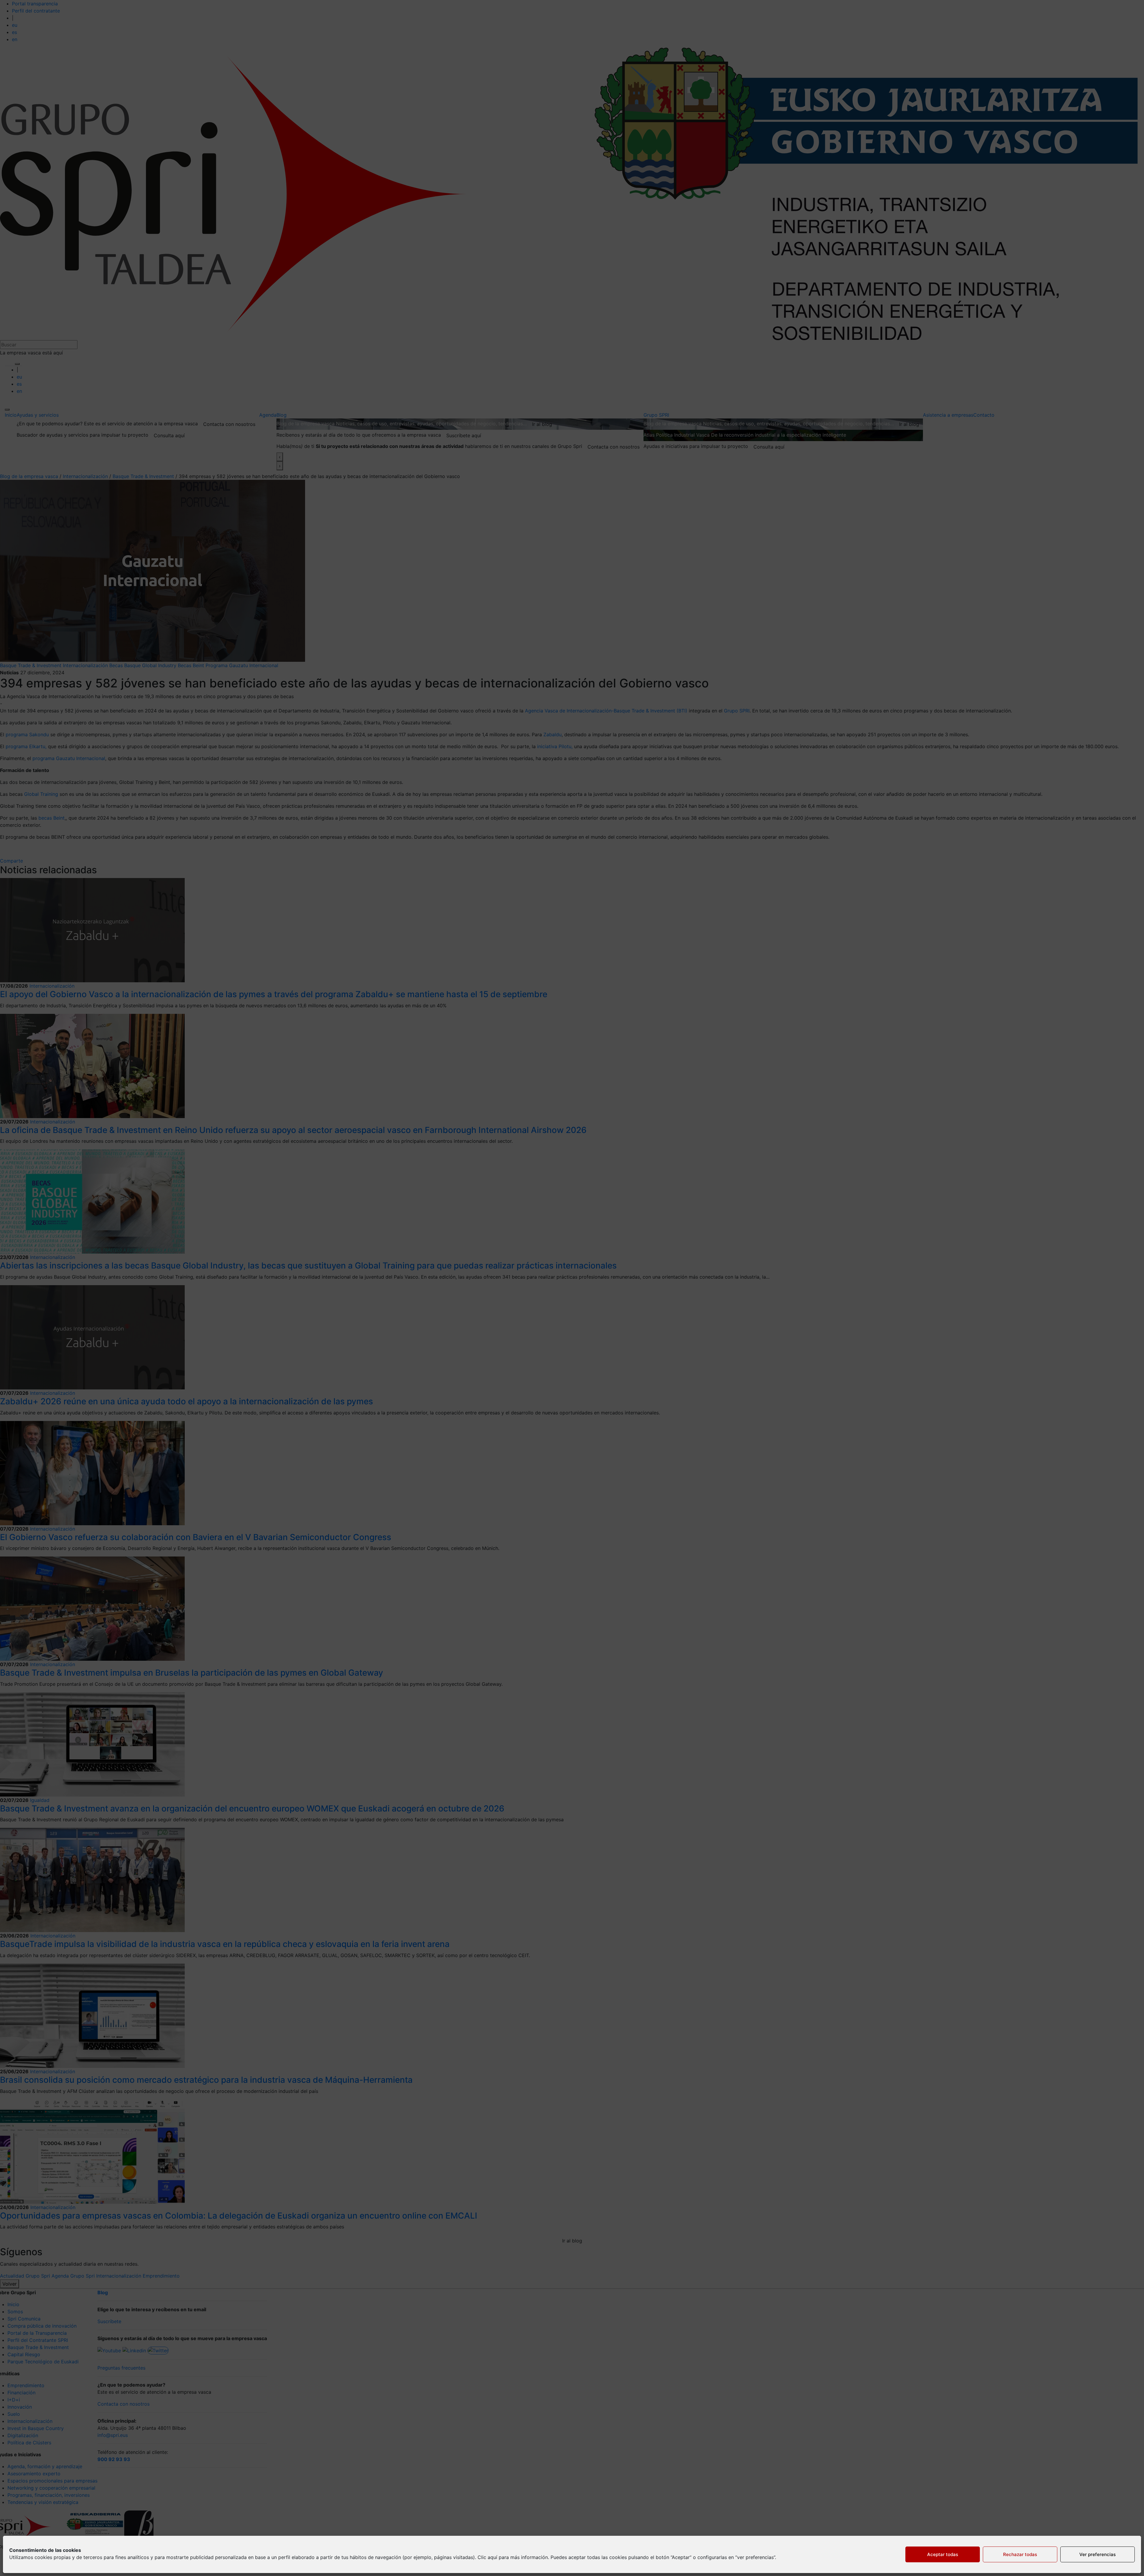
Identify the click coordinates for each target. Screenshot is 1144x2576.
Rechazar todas (1020, 2554)
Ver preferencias (1098, 2554)
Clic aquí (487, 2557)
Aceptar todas (943, 2554)
